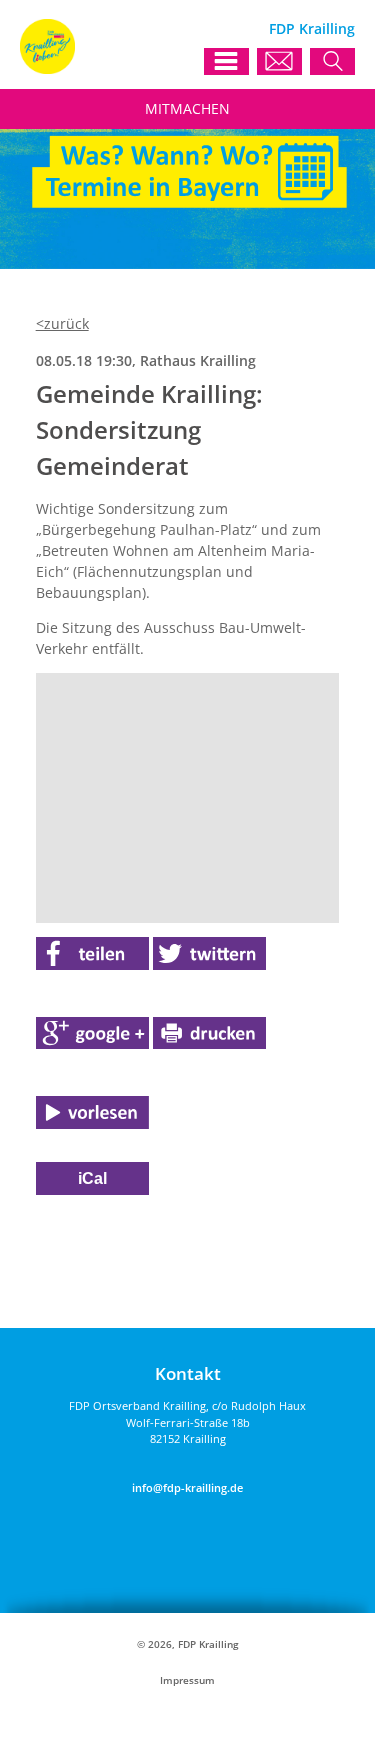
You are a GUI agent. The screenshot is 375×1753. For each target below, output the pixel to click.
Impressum (187, 1680)
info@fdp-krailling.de (187, 1487)
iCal (92, 1178)
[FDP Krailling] (47, 68)
